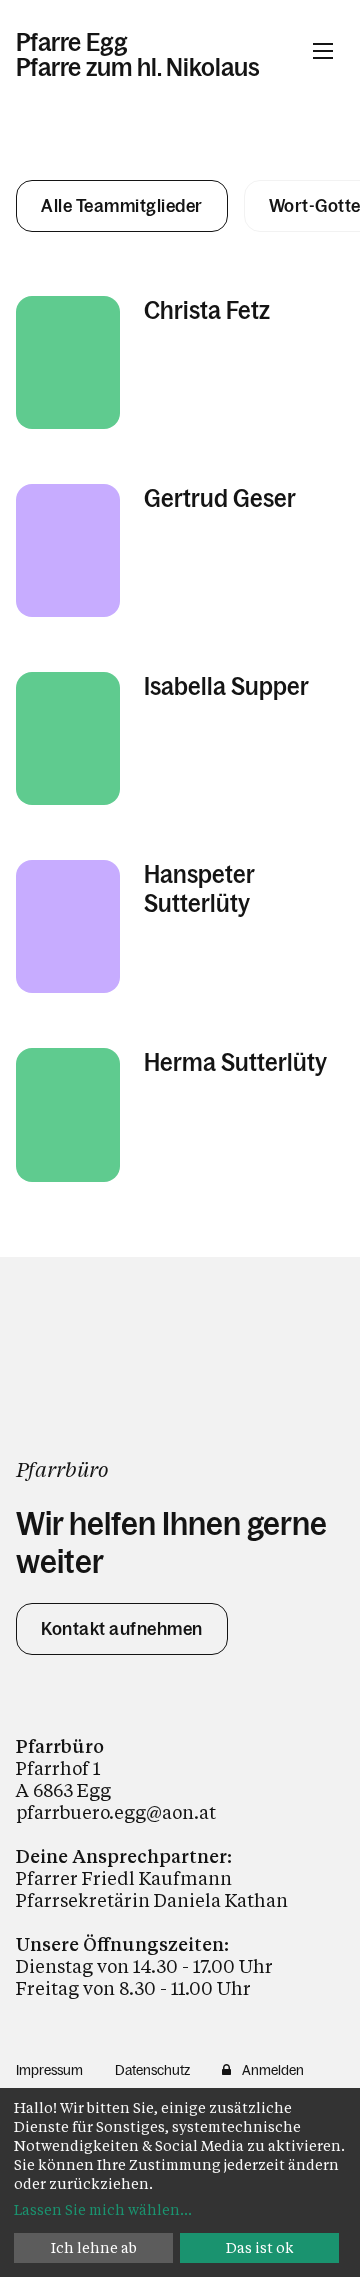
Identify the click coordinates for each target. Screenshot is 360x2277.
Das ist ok (260, 2247)
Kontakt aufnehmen (122, 1629)
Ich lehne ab (94, 2247)
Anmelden (273, 2070)
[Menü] (323, 51)
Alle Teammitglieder (122, 206)
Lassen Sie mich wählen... (103, 2209)
